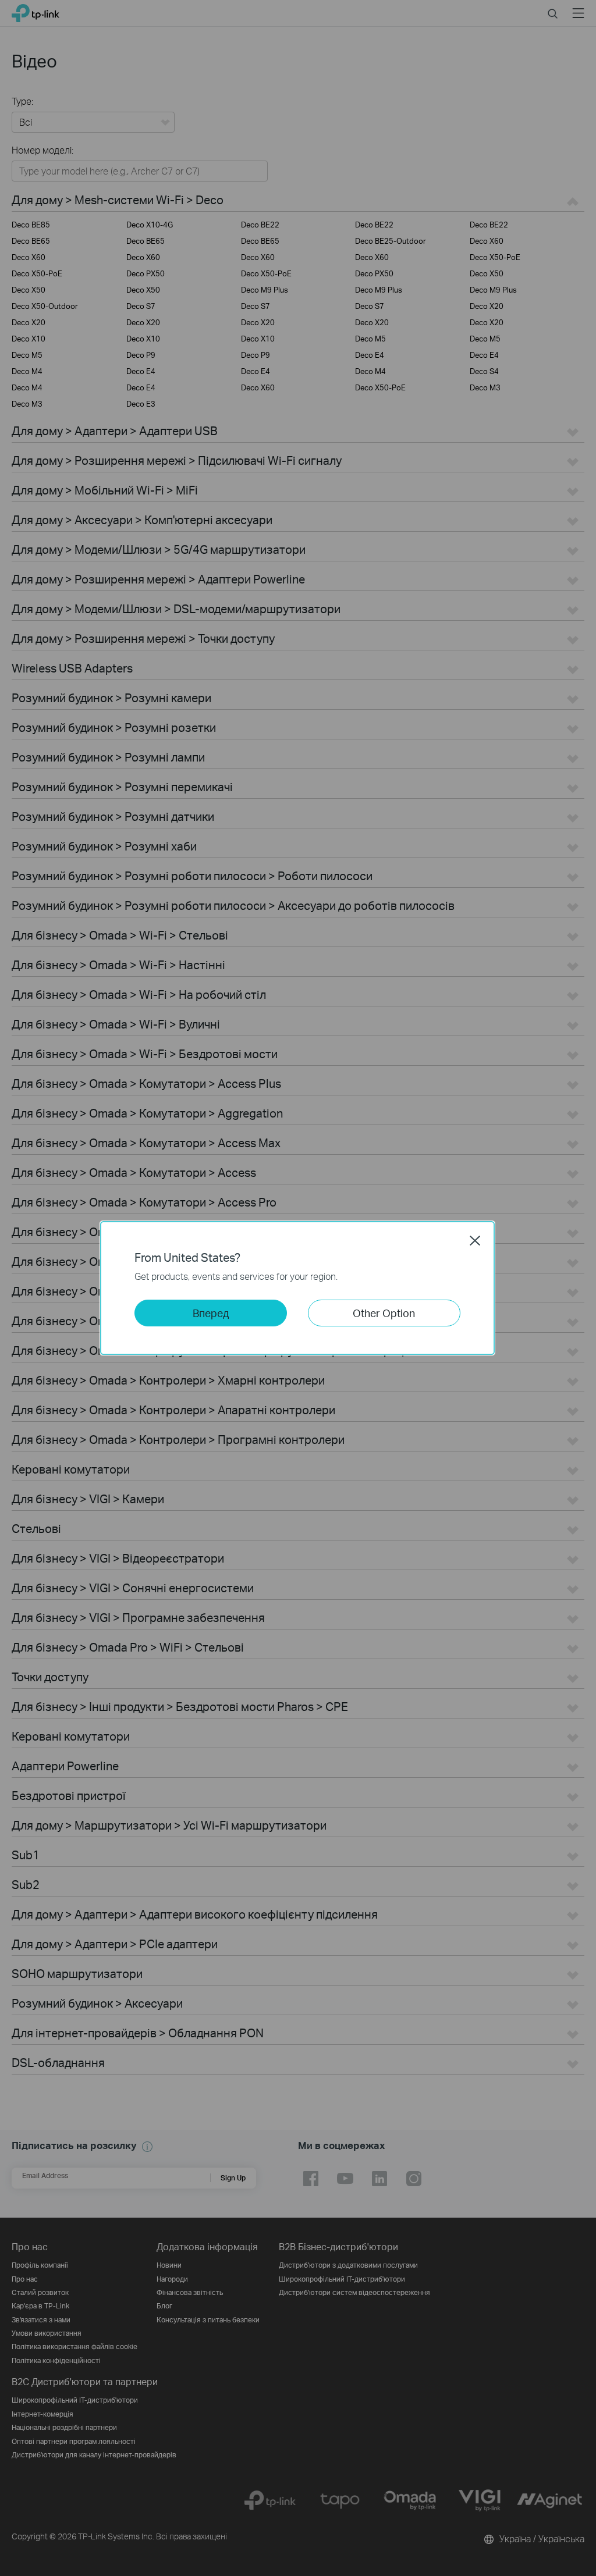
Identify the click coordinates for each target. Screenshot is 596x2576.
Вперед (211, 1313)
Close (475, 1240)
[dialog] (298, 1288)
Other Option (384, 1313)
